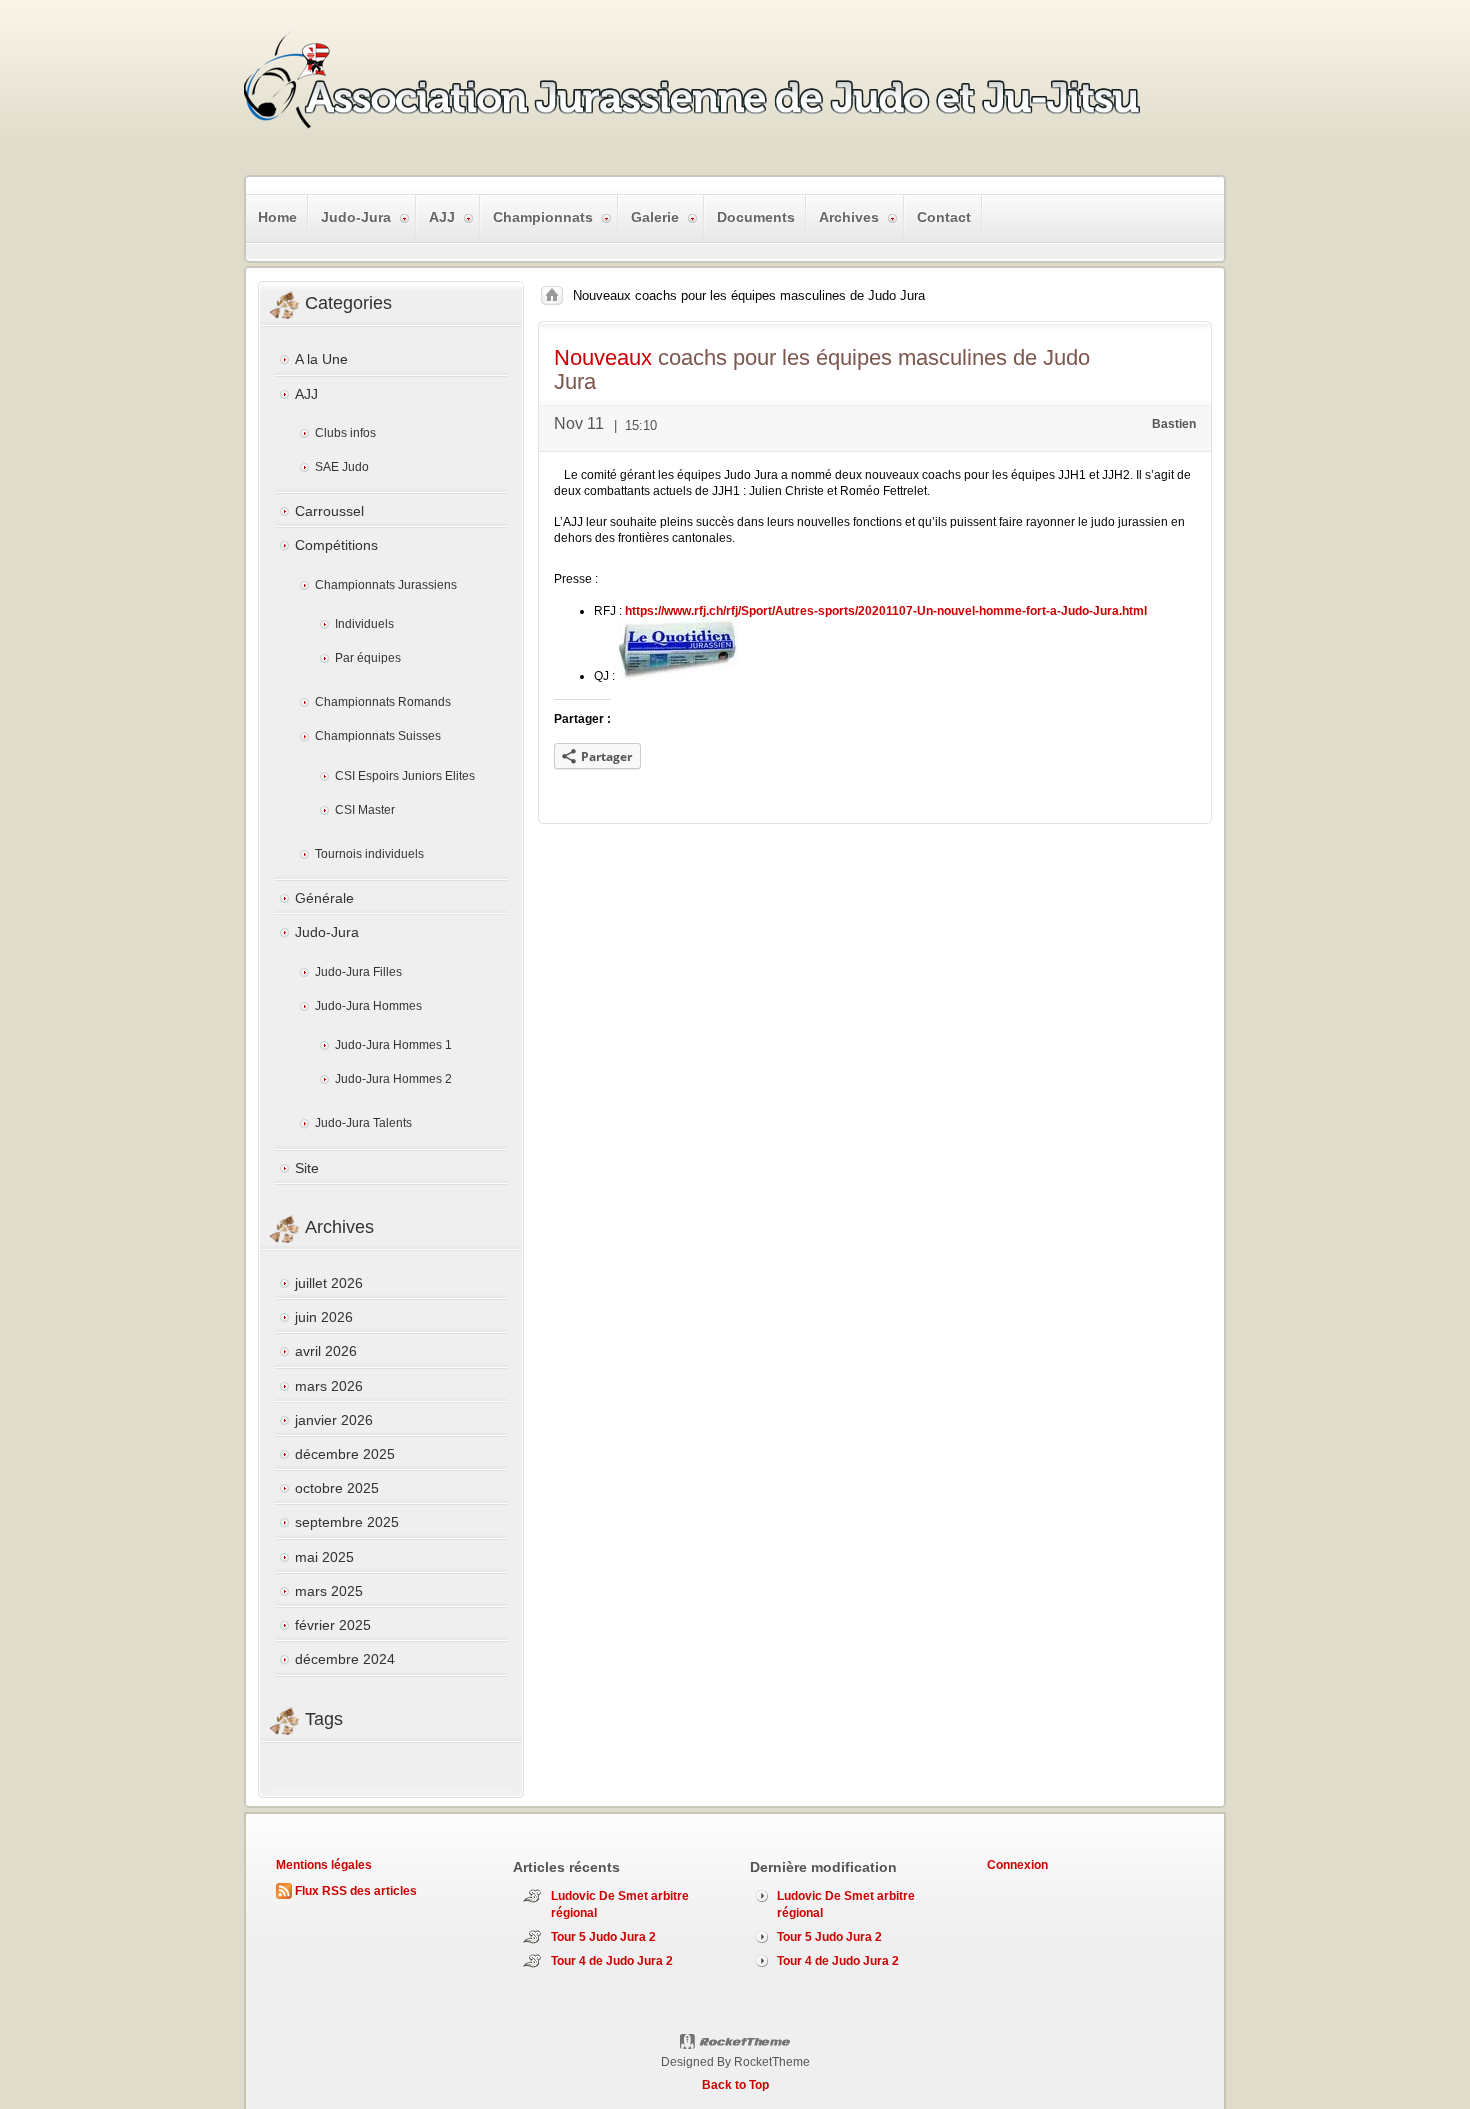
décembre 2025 (345, 1454)
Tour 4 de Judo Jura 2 (612, 1961)
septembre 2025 (347, 1522)
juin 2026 (324, 1317)
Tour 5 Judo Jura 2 (603, 1937)
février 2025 (333, 1625)
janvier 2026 (334, 1420)
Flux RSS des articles (356, 1891)
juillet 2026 (329, 1283)
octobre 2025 (337, 1488)
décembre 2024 (345, 1659)
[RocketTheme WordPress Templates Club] (735, 2042)
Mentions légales (324, 1865)
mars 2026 (329, 1386)
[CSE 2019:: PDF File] (678, 676)
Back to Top (735, 2085)
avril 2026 (326, 1351)
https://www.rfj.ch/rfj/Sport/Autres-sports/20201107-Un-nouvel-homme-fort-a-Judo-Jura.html (886, 611)
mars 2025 (329, 1591)
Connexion (1017, 1865)
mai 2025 (324, 1557)
